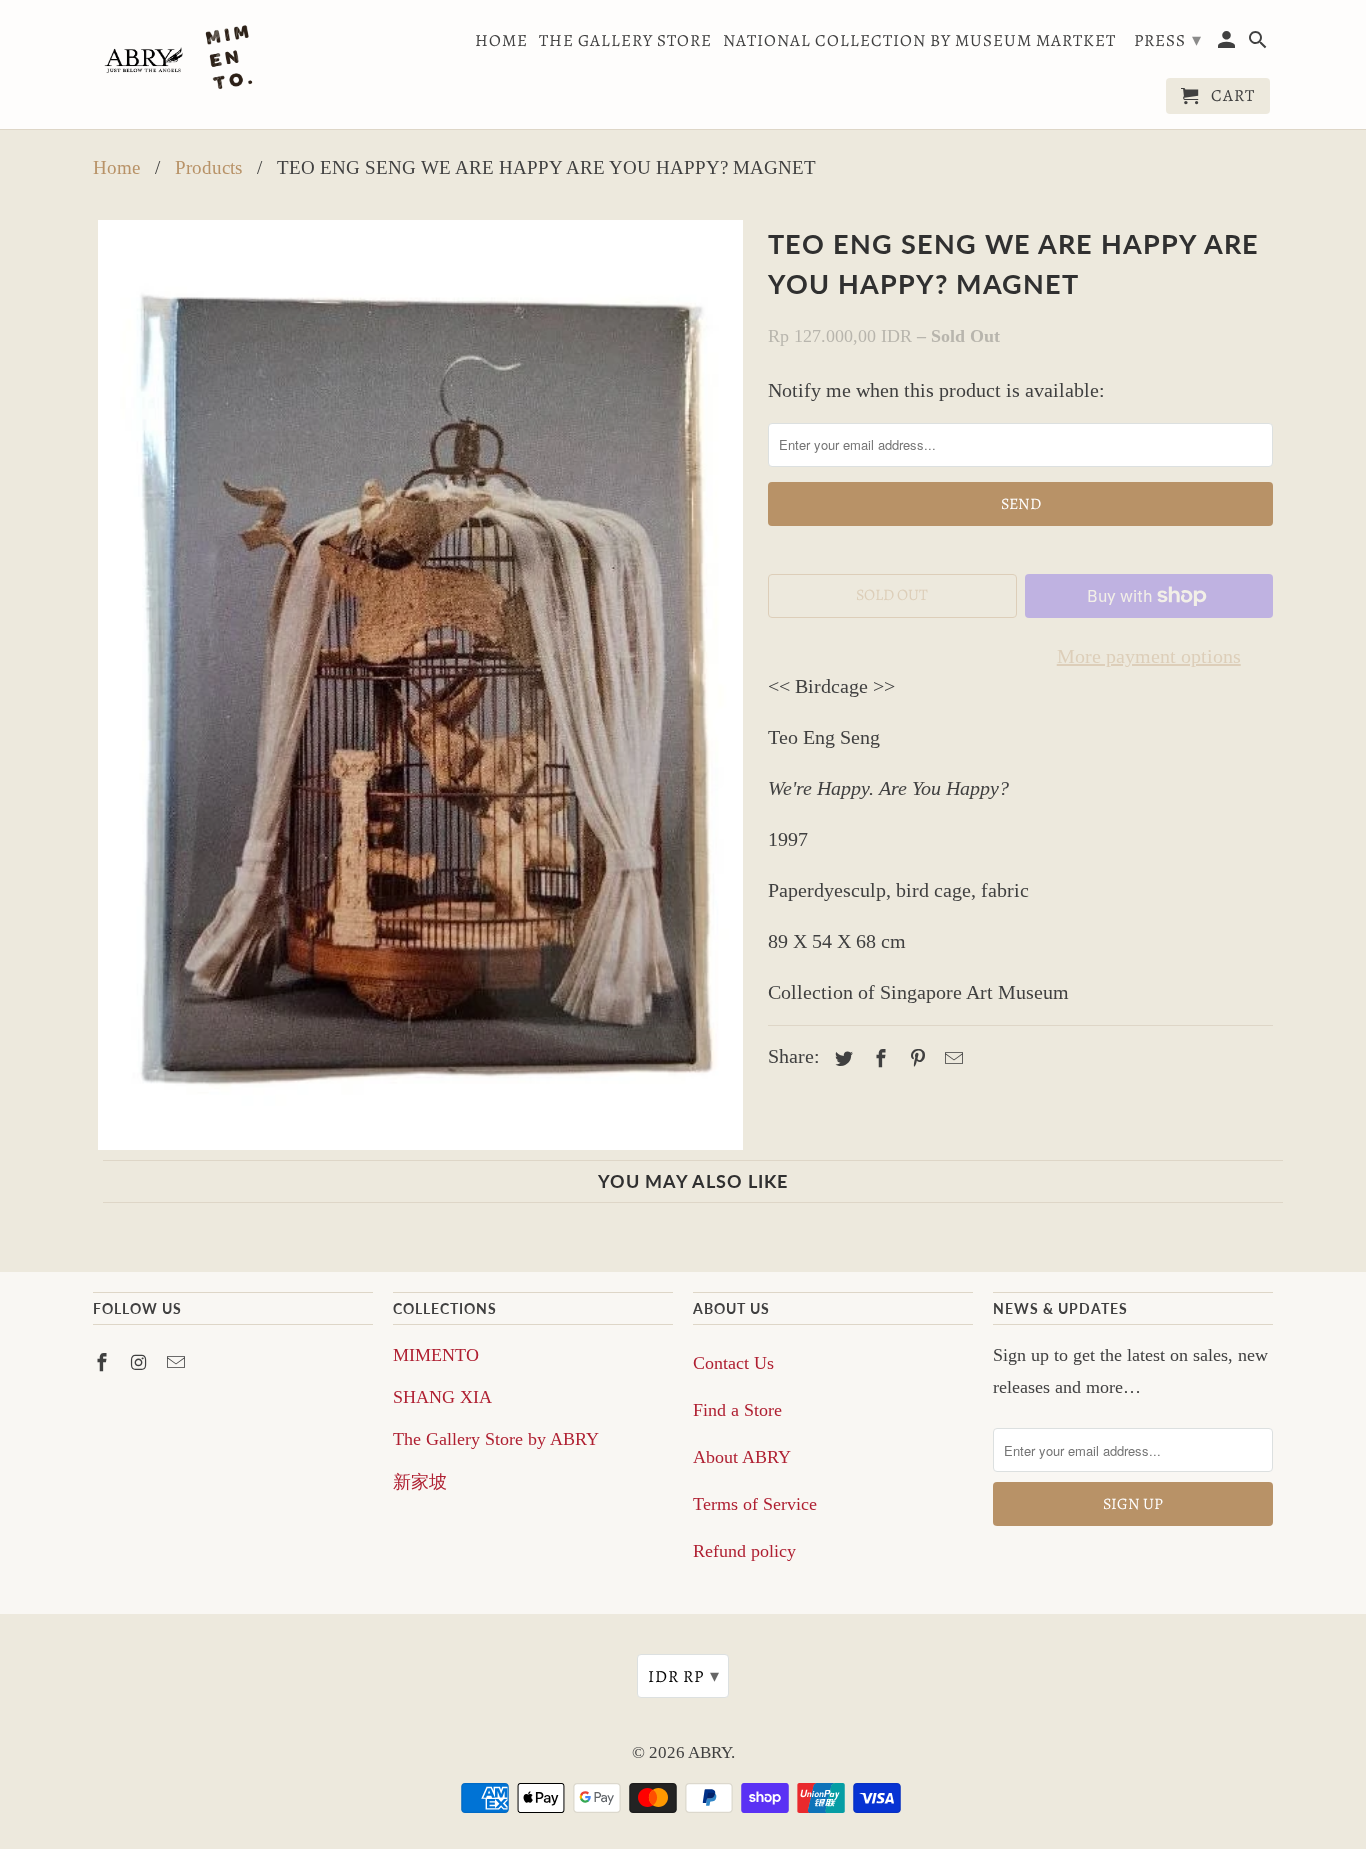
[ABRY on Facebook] (104, 1363)
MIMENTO (436, 1355)
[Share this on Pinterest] (915, 1059)
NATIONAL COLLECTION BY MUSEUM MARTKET (919, 41)
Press (1168, 40)
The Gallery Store (625, 41)
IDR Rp (684, 1676)
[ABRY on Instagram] (141, 1363)
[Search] (1259, 44)
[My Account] (1228, 44)
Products (208, 167)
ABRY (709, 1752)
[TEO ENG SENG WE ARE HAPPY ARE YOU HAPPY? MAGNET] (420, 685)
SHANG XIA (442, 1397)
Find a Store (737, 1410)
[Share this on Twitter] (841, 1059)
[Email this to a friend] (951, 1059)
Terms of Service (755, 1504)
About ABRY (742, 1457)
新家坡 (420, 1482)
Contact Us (733, 1363)
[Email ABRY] (178, 1363)
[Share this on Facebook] (878, 1059)
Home (501, 41)
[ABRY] (183, 60)
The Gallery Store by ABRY (496, 1439)
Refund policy (744, 1551)
